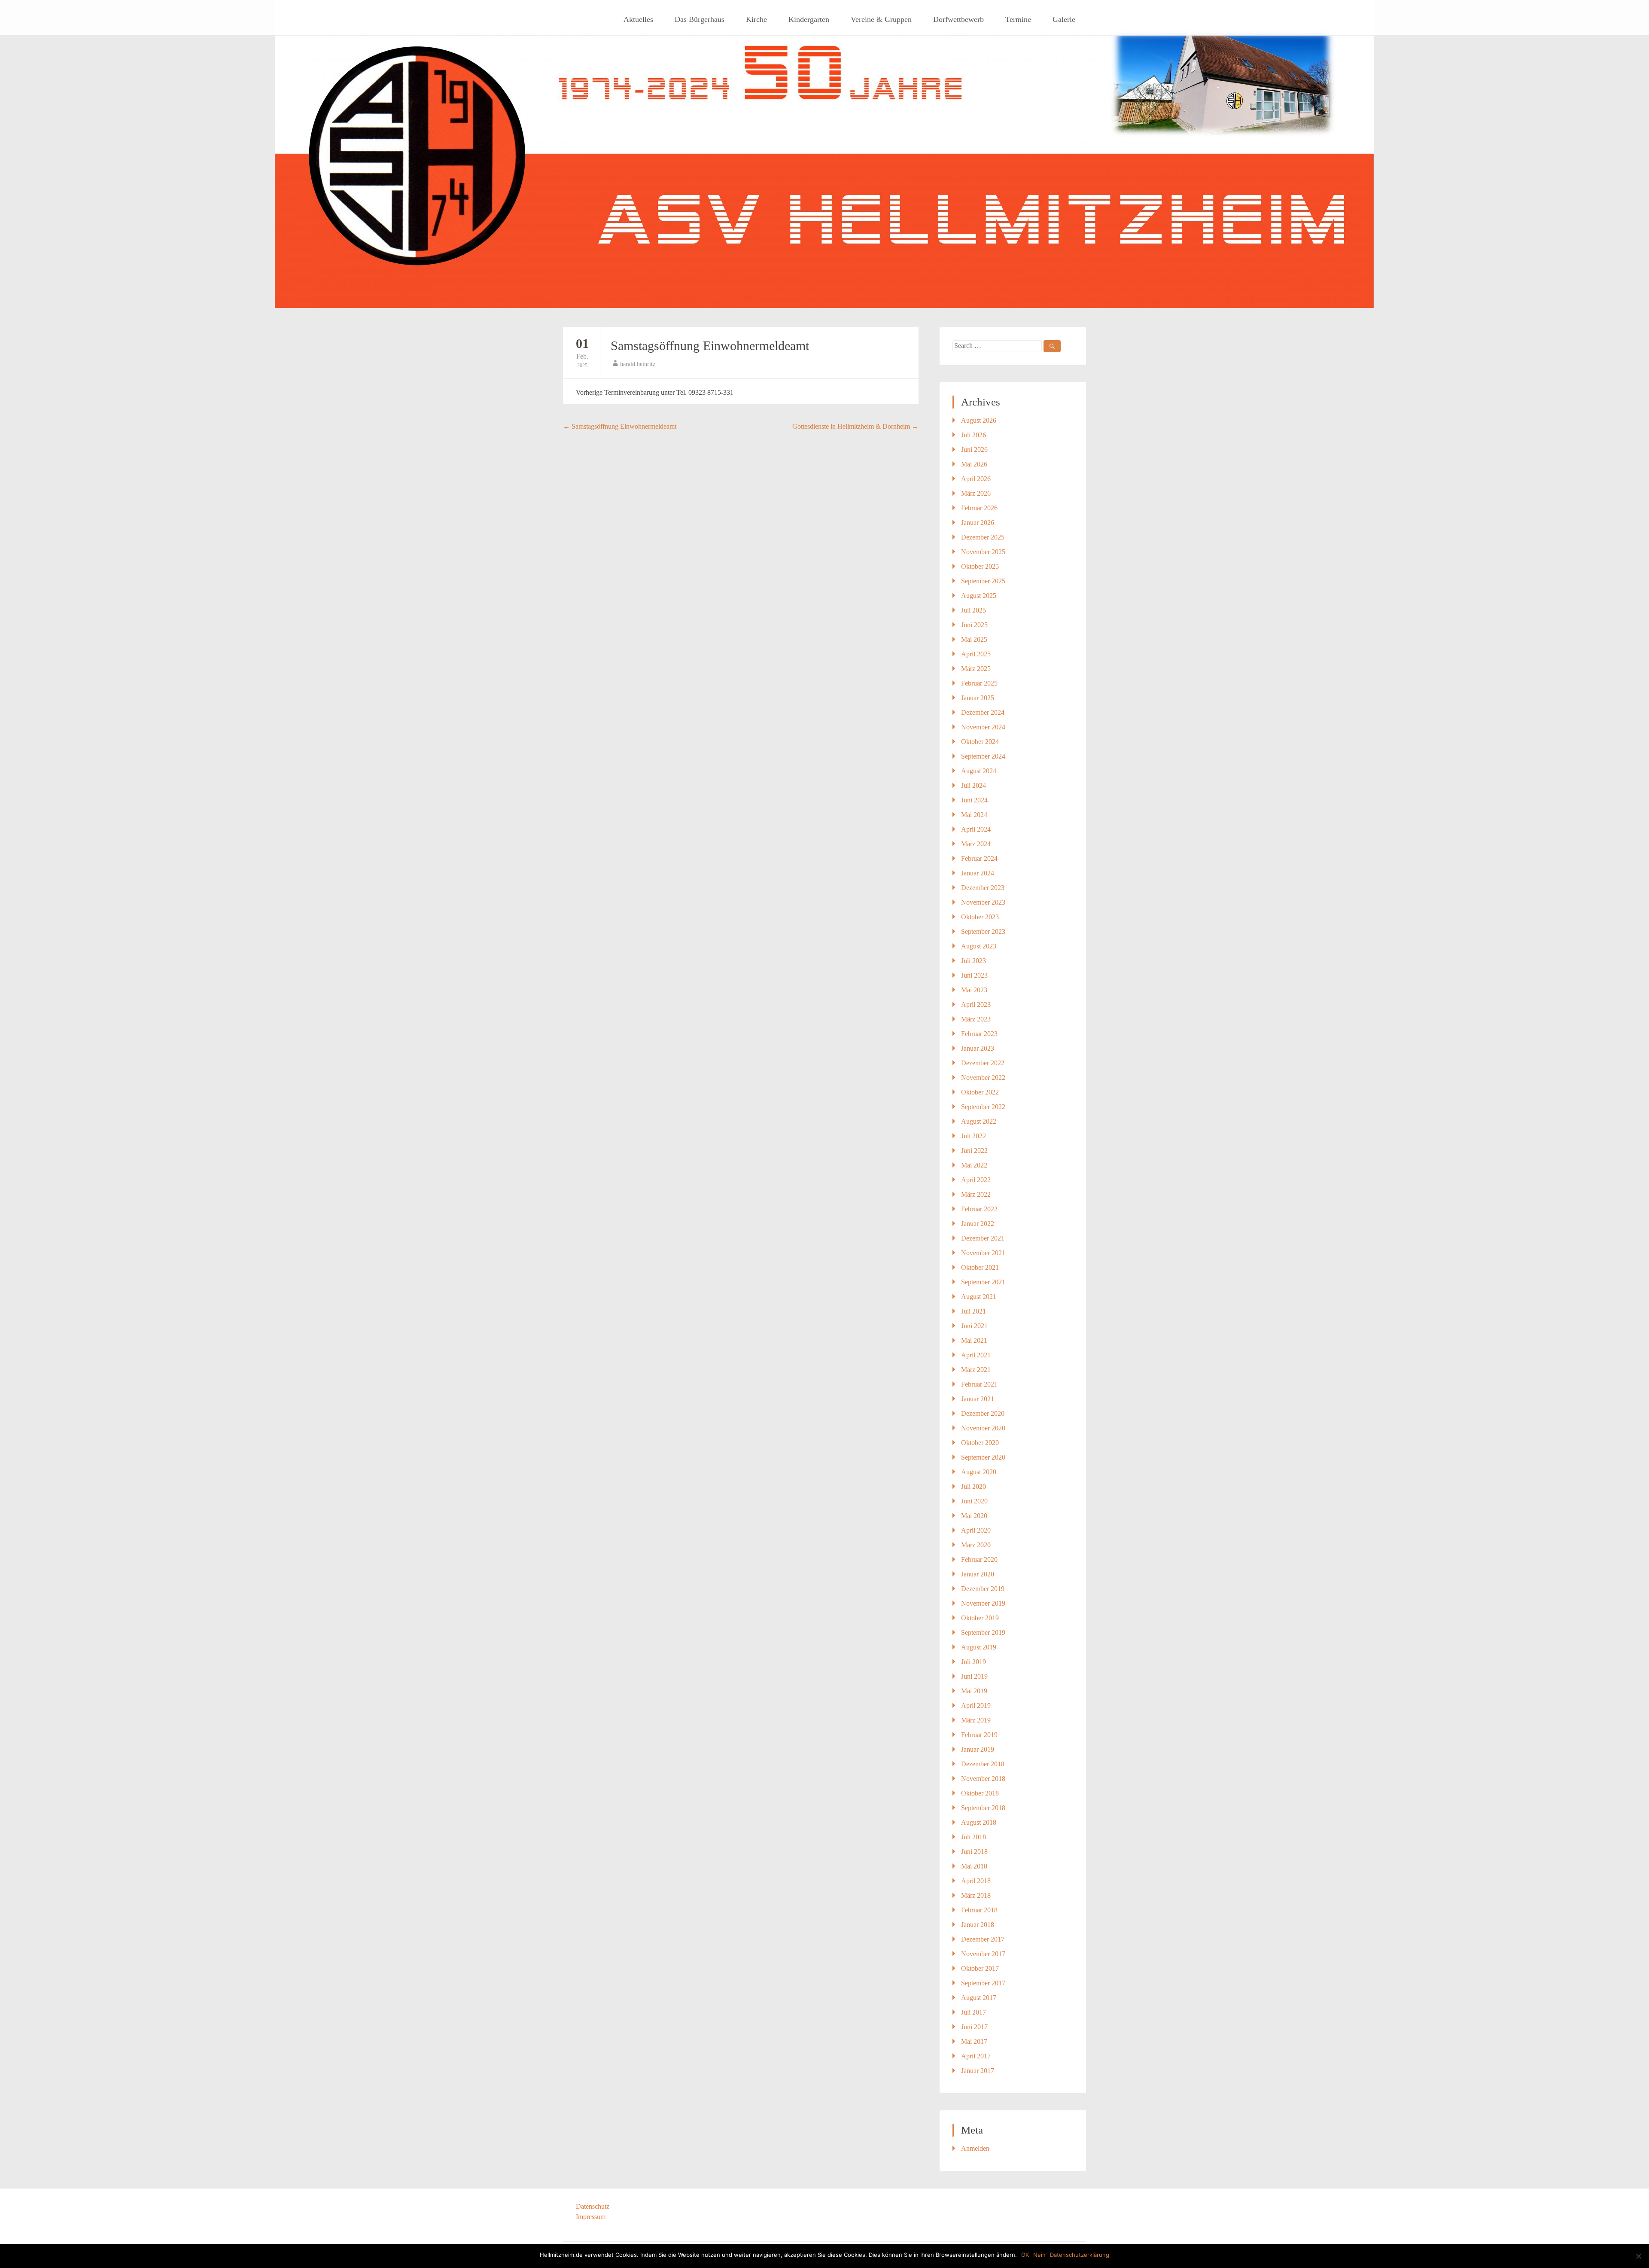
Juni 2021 (974, 1326)
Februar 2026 (979, 508)
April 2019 (976, 1706)
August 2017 (979, 1998)
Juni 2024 (974, 800)
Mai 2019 (974, 1691)
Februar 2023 (979, 1034)
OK (1025, 2255)
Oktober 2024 (980, 742)
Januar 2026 (978, 523)
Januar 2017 (978, 2071)
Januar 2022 (978, 1224)
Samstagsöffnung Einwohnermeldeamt (710, 346)
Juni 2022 (974, 1151)
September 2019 (983, 1632)
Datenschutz (593, 2206)
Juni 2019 (974, 1676)
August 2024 (979, 771)
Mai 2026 (974, 464)
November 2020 (983, 1428)
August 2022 (979, 1121)
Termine (1018, 19)
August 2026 (979, 420)
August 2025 (979, 596)
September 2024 (983, 756)
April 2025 (976, 654)
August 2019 (979, 1647)
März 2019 (976, 1720)
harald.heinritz (638, 364)
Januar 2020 (978, 1574)
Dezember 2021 (983, 1238)
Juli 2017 (974, 2012)
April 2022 (976, 1180)
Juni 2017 (974, 2027)
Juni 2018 (974, 1852)
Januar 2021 (978, 1399)
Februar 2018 (979, 1910)
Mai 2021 (974, 1340)
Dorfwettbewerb (958, 19)
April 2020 (976, 1530)
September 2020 (983, 1457)
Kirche (756, 19)
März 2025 (976, 669)
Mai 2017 (974, 2041)
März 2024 (976, 844)
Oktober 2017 (980, 1968)
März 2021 (976, 1370)
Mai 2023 (974, 990)
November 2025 (983, 552)
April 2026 (976, 479)
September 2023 (983, 931)
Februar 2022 (979, 1209)
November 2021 (983, 1253)
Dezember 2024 (983, 712)
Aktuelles (638, 19)
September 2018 (983, 1808)
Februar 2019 (979, 1735)
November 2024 (983, 727)
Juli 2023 (974, 961)
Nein (1039, 2255)
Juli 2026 (974, 435)
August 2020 (979, 1472)
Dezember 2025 (983, 537)
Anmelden (975, 2148)
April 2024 (976, 829)
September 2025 (983, 581)
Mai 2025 (974, 639)
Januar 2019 (978, 1749)
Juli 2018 (974, 1837)
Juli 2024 (974, 785)
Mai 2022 (974, 1165)
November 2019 (983, 1603)
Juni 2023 (974, 975)
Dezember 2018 (983, 1764)
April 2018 (976, 1881)
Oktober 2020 (980, 1443)
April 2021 (976, 1355)
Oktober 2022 (980, 1092)
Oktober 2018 (980, 1793)
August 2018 (979, 1822)
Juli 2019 (974, 1662)
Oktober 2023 (980, 917)
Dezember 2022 (983, 1063)
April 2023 (976, 1004)
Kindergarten (809, 19)
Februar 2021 (979, 1384)
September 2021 (983, 1282)
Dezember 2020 (983, 1413)
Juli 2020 (974, 1486)
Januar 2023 (978, 1048)
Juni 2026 (974, 450)
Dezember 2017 (983, 1939)
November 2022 (983, 1078)
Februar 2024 (979, 858)
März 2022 (976, 1194)
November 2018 (983, 1779)
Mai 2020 (974, 1516)
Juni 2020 (974, 1501)
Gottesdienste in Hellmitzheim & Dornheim (855, 426)
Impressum (591, 2217)
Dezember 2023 (983, 888)
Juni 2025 (974, 625)
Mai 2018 (974, 1866)
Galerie (1064, 19)
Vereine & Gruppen (881, 19)
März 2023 (976, 1019)
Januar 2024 (978, 873)
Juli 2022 (974, 1136)
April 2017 (976, 2056)
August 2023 (979, 946)
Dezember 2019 (983, 1589)
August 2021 (979, 1297)
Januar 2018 (978, 1925)
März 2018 (976, 1895)
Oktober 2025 (980, 566)
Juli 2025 (974, 610)
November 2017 (983, 1954)
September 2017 (983, 1983)
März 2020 (976, 1545)
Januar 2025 (978, 698)
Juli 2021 (974, 1311)
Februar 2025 (979, 683)
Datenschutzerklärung (1080, 2255)
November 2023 (983, 902)
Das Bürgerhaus (700, 19)
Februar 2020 (979, 1559)
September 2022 (983, 1107)
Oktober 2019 (980, 1618)
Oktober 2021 (980, 1267)
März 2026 (976, 493)
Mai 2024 (974, 815)
